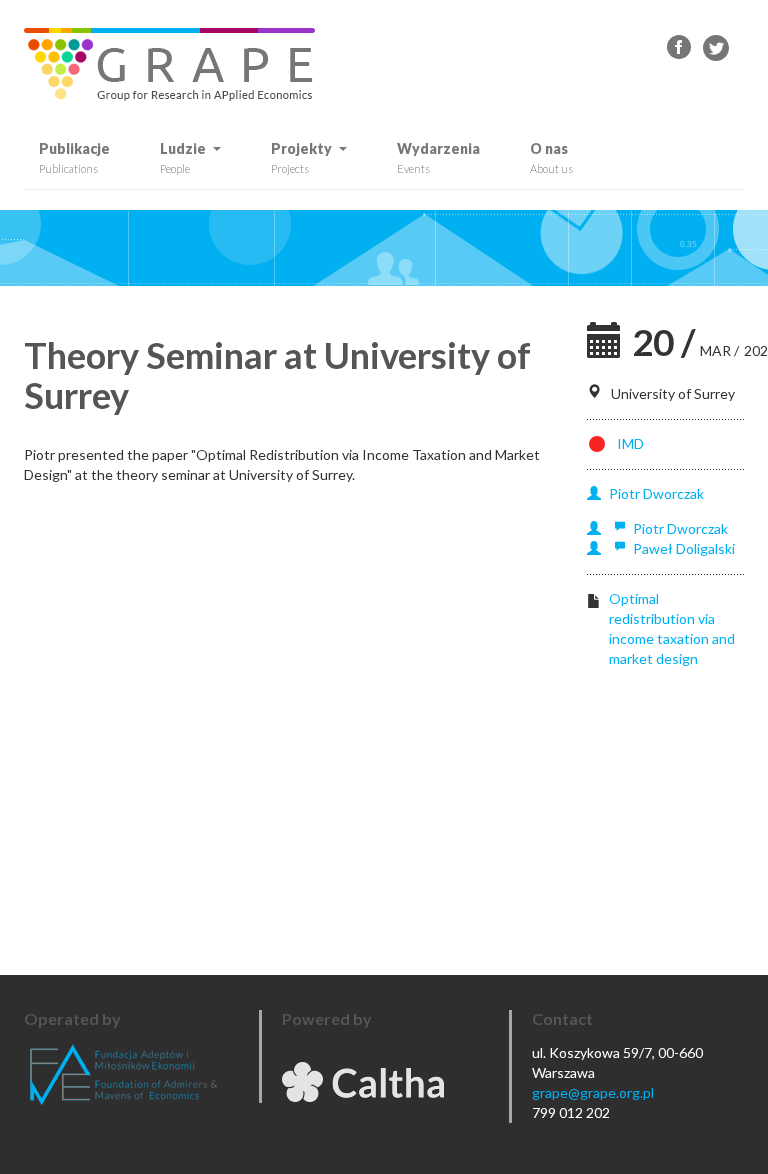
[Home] (177, 64)
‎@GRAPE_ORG (716, 48)
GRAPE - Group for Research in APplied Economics (680, 48)
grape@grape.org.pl (593, 1092)
